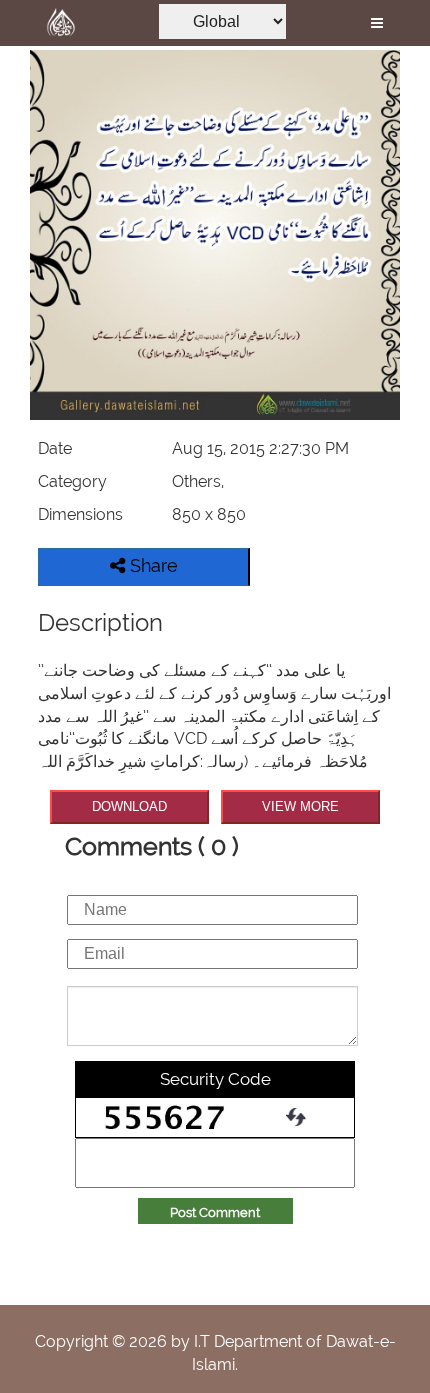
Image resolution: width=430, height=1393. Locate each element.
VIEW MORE (300, 806)
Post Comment (215, 1212)
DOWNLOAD (129, 806)
